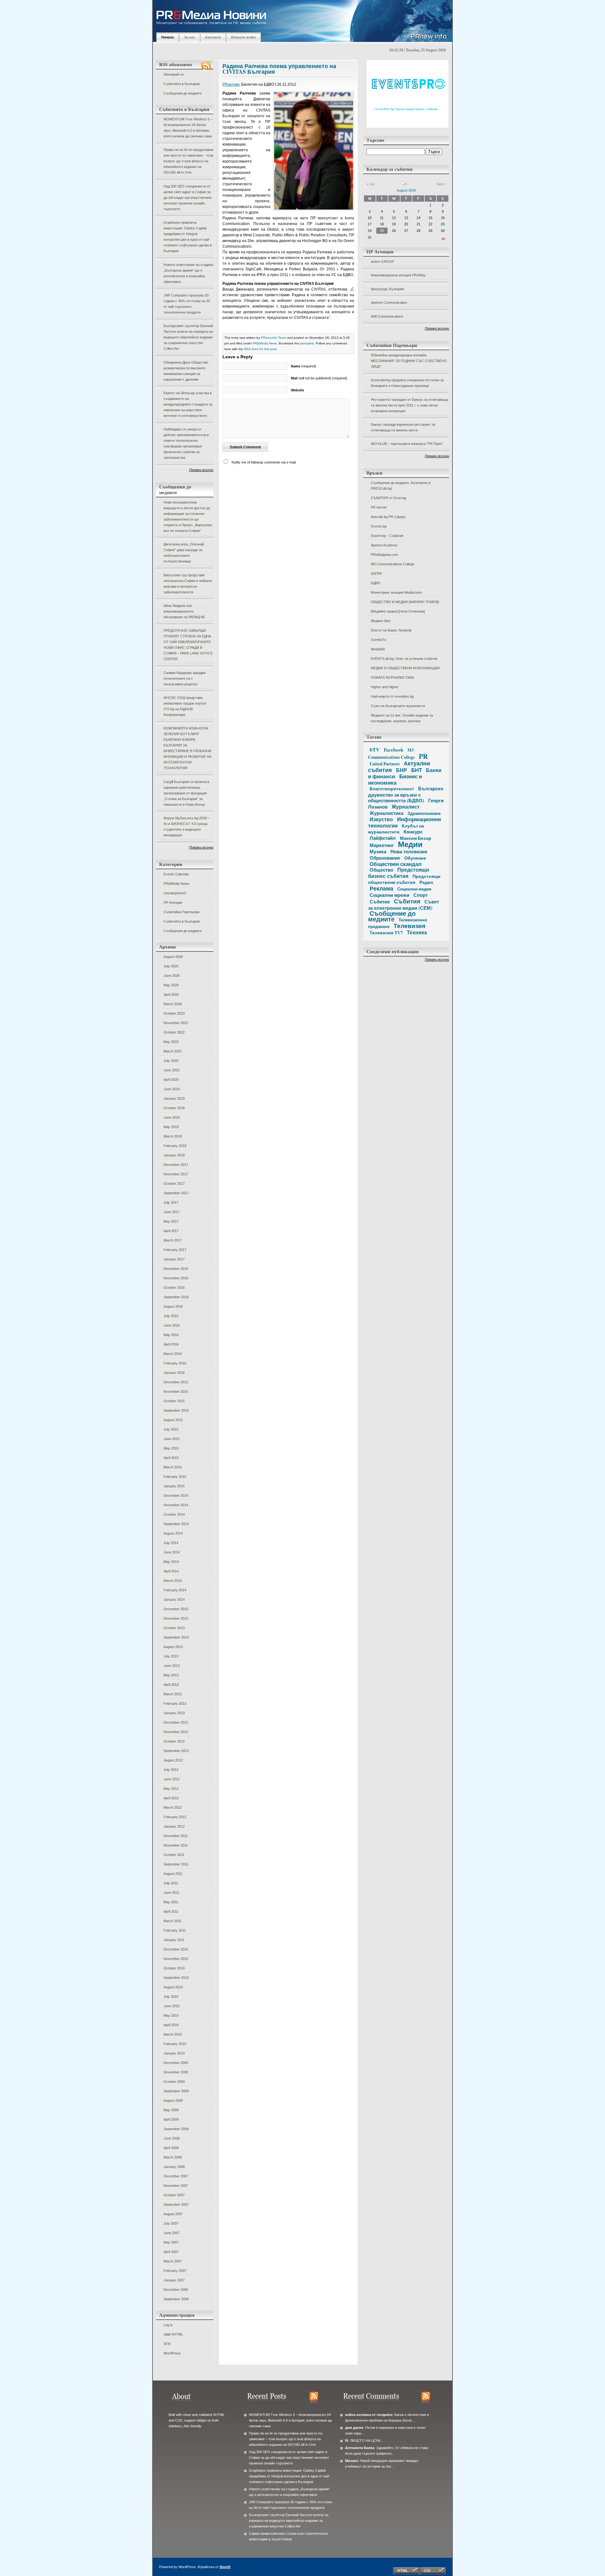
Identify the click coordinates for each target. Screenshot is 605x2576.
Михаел (351, 2461)
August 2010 (173, 1987)
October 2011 (174, 1855)
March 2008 (173, 2157)
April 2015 (171, 1458)
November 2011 (176, 1845)
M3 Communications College (393, 564)
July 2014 (171, 1543)
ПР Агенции (173, 902)
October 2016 (174, 1288)
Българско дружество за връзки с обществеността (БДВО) (406, 794)
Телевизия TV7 (386, 933)
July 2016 (171, 1316)
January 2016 (174, 1373)
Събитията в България (182, 84)
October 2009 (174, 2082)
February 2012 (175, 1817)
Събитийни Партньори (181, 912)
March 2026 (173, 1004)
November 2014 (176, 1505)
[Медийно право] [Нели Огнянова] (398, 611)
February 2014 (175, 1590)
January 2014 (174, 1599)
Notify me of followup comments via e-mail (264, 462)
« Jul (370, 184)
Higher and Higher (385, 687)
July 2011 (171, 1883)
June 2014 (172, 1552)
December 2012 (176, 1722)
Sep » (441, 184)
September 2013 (176, 1637)
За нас (190, 37)
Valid (173, 2334)
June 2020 (172, 1070)
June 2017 (172, 1212)
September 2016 (176, 1297)
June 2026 (172, 976)
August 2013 (173, 1647)
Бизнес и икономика (395, 779)
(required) (304, 366)
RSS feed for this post (260, 349)
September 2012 (176, 1751)
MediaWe (378, 649)
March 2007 (173, 2261)
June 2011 (171, 1893)
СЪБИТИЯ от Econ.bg (389, 498)
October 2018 (174, 1108)
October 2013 (174, 1628)
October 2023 (174, 1013)
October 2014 (174, 1514)
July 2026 (171, 966)
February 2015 (175, 1477)
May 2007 (171, 2242)
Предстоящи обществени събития (404, 879)
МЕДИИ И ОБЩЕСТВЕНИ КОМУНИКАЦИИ (405, 668)
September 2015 (176, 1410)
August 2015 (173, 1420)
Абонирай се (174, 74)
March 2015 (173, 1467)
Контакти (213, 37)
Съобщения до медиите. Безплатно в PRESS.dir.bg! (401, 486)
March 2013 (173, 1694)
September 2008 (176, 2129)
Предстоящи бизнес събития (399, 873)
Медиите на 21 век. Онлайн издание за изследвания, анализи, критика (402, 718)
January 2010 (174, 2053)
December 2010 (176, 1949)
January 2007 (174, 2280)
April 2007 (171, 2252)
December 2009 (176, 2063)
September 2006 (176, 2299)
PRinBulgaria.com (384, 555)
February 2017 (175, 1250)
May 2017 (171, 1221)
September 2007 (176, 2204)
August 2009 (173, 2101)
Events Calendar (176, 874)
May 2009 (171, 2110)
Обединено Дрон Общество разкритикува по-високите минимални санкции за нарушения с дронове (186, 371)
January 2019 (174, 1098)
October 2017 (174, 1184)
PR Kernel (379, 507)
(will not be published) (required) (319, 378)
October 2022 (174, 1032)
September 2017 (176, 1193)
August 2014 (173, 1533)
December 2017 (176, 1165)
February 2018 (175, 1146)
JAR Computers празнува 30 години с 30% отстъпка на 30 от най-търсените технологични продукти (187, 304)
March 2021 (173, 1051)
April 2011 (171, 1911)
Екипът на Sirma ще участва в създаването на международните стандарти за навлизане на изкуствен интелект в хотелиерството (188, 404)
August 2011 (173, 1874)
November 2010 (176, 1959)
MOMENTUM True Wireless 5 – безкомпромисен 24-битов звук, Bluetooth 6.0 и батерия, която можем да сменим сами (188, 128)
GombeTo (378, 640)
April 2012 (171, 1798)
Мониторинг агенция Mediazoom (396, 592)
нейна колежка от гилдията (369, 2415)
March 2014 (173, 1581)
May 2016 (171, 1335)
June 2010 (172, 2006)
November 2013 (176, 1618)
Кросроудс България (387, 289)
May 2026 (171, 985)
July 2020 (171, 1061)
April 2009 (171, 2119)
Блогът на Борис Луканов (391, 630)
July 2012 (171, 1770)
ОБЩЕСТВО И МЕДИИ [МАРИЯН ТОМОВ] (405, 602)
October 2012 (174, 1741)
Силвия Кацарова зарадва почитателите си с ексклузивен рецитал (184, 678)
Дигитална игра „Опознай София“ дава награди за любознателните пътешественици (184, 553)
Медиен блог (381, 621)
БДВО (376, 583)
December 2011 (176, 1836)
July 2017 (171, 1202)
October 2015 (174, 1401)
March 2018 (173, 1136)
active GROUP (382, 262)
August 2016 (173, 1306)
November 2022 (176, 1023)
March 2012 (173, 1807)
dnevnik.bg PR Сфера (388, 517)
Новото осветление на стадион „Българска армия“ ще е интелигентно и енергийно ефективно (188, 273)
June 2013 (172, 1666)
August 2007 (173, 2214)
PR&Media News (176, 884)
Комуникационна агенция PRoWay (398, 275)
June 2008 (172, 2138)
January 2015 (174, 1486)
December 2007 (176, 2176)
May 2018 (171, 1127)
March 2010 (173, 2034)
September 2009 (176, 2091)
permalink (307, 343)
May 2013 (171, 1675)
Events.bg (379, 526)
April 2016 (171, 1344)
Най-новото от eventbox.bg (392, 696)
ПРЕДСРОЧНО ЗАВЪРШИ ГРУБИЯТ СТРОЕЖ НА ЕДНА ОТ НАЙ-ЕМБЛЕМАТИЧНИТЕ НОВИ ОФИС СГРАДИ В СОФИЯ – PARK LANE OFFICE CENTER (188, 645)
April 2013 (171, 1685)
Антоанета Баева (360, 2448)
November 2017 (176, 1174)
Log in (168, 2325)
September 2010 (176, 1978)
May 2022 (171, 1042)
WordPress (172, 2353)
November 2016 (176, 1278)
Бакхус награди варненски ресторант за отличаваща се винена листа (403, 427)
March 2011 (173, 1921)
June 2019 (172, 1089)
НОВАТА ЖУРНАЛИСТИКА (392, 677)
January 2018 (174, 1155)
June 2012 (172, 1779)
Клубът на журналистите (396, 829)
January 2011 (174, 1940)
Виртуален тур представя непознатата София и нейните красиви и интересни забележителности (188, 584)
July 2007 (171, 2223)
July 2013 (171, 1656)
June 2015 (172, 1439)
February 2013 (175, 1703)
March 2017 (173, 1240)
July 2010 (171, 1997)
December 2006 (176, 2290)
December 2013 (176, 1609)
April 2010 (171, 2025)
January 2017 (174, 1259)
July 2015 (171, 1429)
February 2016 (175, 1363)
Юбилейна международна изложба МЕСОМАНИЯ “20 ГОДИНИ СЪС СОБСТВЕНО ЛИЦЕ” (409, 361)
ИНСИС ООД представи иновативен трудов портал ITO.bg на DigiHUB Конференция (185, 706)
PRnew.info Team (274, 338)
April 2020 (171, 1080)
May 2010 (171, 2015)
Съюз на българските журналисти (398, 706)
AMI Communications (387, 316)
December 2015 (176, 1382)
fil (347, 2441)
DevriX (225, 2567)
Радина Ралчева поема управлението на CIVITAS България (279, 69)
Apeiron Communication (389, 303)
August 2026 (173, 957)
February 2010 (175, 2044)
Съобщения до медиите (183, 93)
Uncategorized (175, 893)
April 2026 (171, 994)
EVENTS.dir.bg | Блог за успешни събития (404, 659)
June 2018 (172, 1117)
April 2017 (171, 1231)
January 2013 (174, 1713)
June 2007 (172, 2233)
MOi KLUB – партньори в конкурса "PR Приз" (407, 444)
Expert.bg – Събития (387, 536)
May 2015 (171, 1448)
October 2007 (174, 2195)
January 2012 (174, 1826)
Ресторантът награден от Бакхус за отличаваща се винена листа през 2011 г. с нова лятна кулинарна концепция (409, 405)
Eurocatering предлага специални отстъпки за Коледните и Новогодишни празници (407, 383)
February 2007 (175, 2271)
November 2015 (176, 1392)
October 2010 (174, 1968)
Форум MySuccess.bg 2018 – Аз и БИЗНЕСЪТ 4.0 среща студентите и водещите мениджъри (187, 827)
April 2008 (171, 2148)
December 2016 (176, 1269)
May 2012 (171, 1789)
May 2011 (171, 1902)
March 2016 (173, 1354)
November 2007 (176, 2186)
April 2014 (171, 1571)
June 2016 (172, 1325)
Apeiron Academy (384, 545)
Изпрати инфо (243, 37)
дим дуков (354, 2428)
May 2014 (171, 1562)
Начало (168, 37)
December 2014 (176, 1495)
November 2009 (176, 2072)
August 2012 (173, 1760)
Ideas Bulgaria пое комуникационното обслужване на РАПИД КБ (184, 611)
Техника (417, 932)
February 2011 (175, 1930)
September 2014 (176, 1524)
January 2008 (174, 2167)
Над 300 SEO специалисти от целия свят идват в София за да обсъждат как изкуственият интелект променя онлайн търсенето (188, 198)
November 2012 (176, 1732)
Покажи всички (201, 470)
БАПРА (376, 573)
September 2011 (176, 1864)
